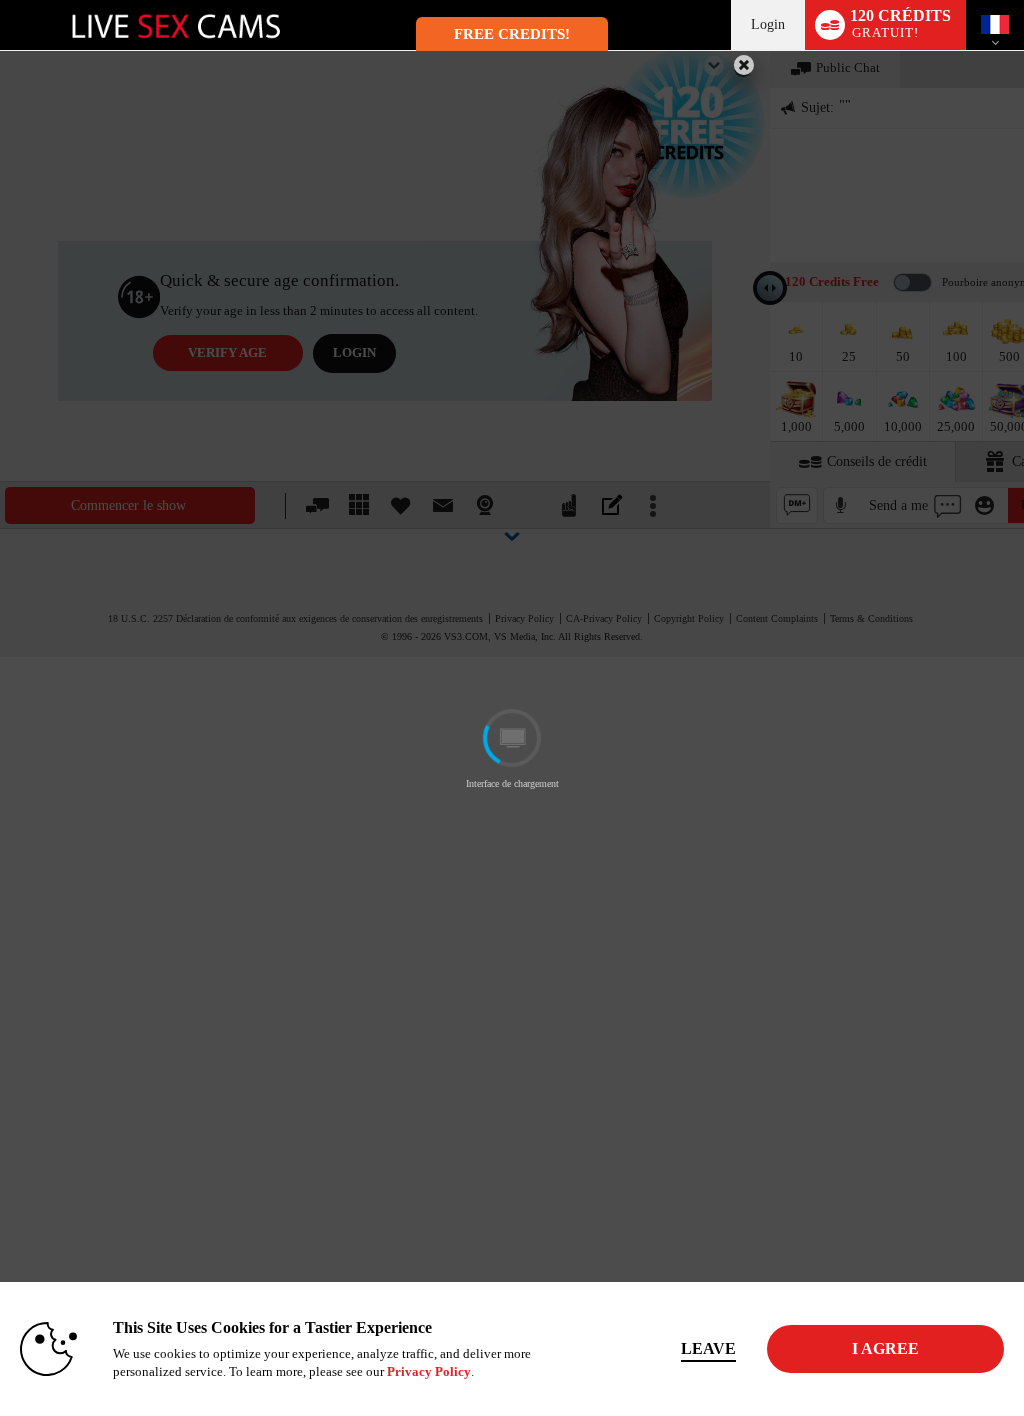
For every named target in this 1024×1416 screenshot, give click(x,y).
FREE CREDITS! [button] (512, 34)
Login (768, 24)
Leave (708, 1348)
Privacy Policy (429, 1371)
